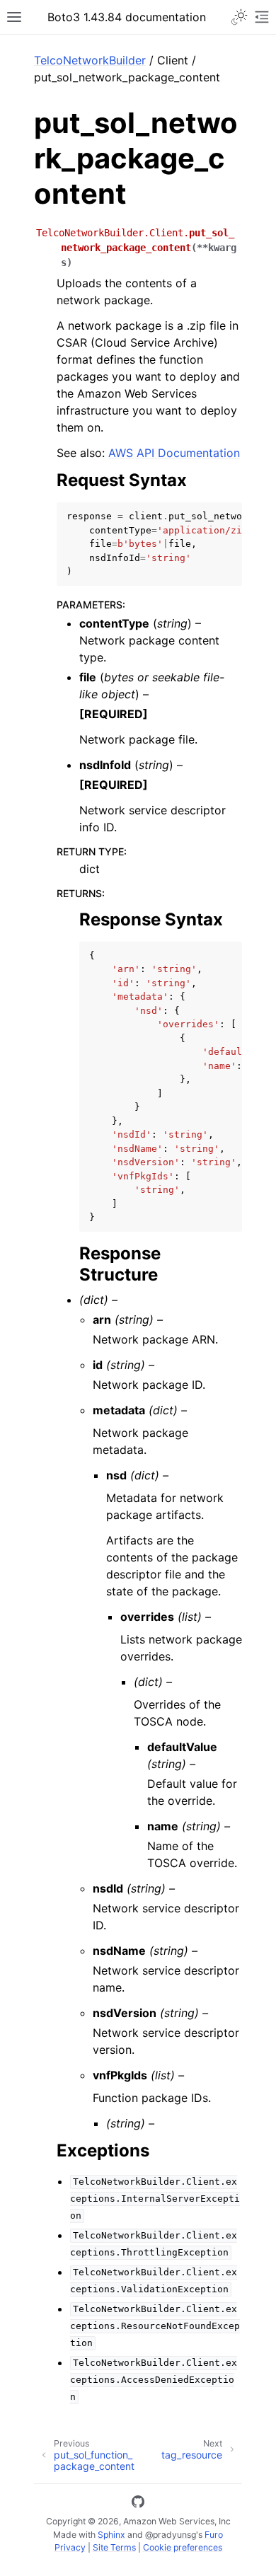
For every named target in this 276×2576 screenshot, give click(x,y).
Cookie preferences (183, 2547)
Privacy (70, 2547)
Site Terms (114, 2547)
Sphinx (111, 2535)
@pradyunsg (171, 2535)
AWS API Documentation (174, 453)
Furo (214, 2535)
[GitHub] (138, 2504)
